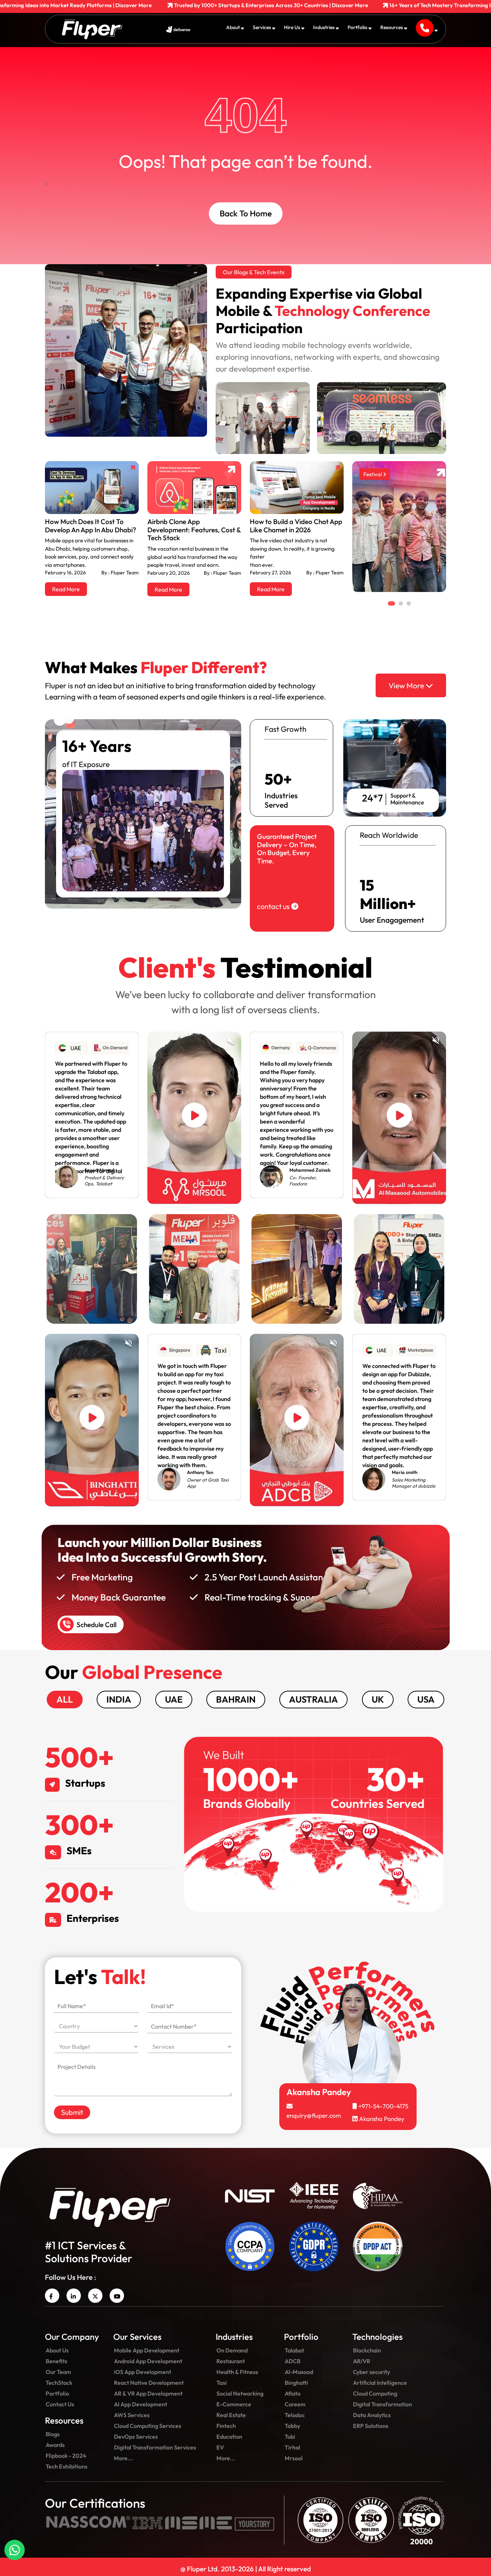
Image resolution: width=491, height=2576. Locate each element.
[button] (130, 1327)
